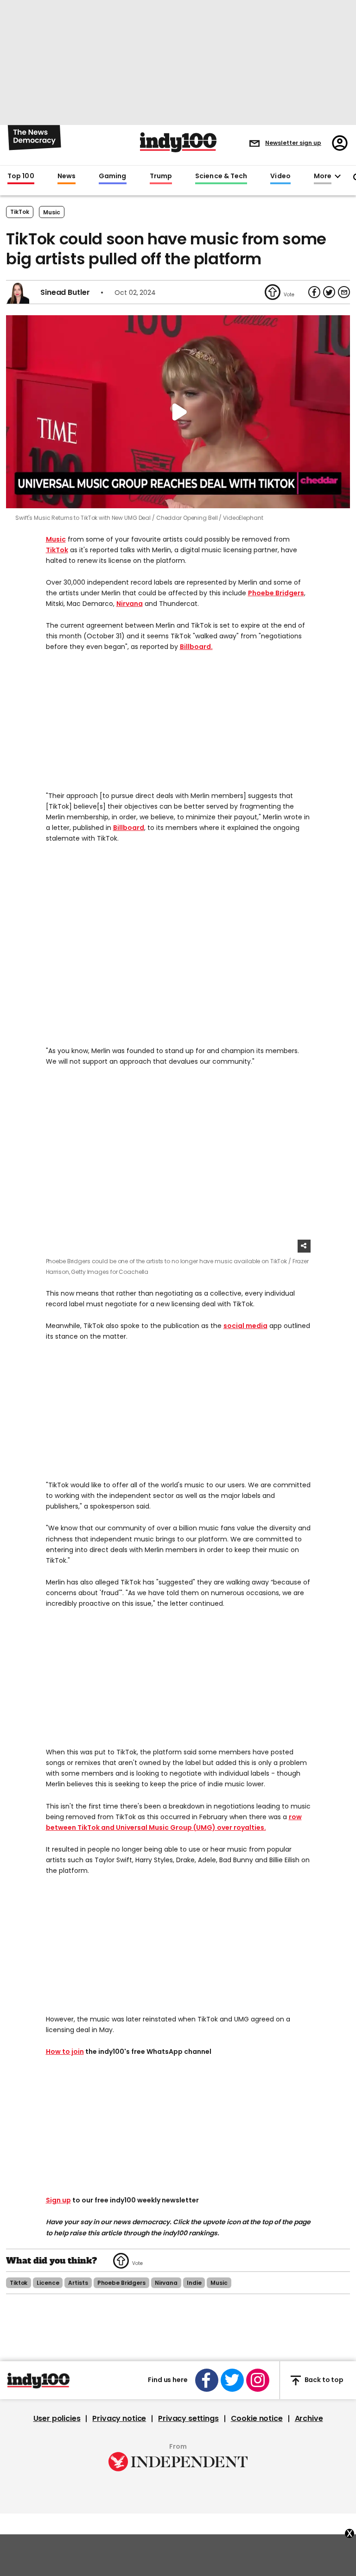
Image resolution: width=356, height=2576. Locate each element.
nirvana (166, 2283)
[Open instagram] (258, 2380)
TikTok (20, 212)
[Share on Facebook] (314, 292)
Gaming (113, 176)
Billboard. (196, 647)
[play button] (178, 412)
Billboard (129, 828)
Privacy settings (188, 2419)
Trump (161, 176)
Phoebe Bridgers (276, 593)
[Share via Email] (344, 292)
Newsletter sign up (293, 143)
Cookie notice (257, 2419)
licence (48, 2283)
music (52, 212)
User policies (57, 2419)
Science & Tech (221, 176)
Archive (309, 2419)
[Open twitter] (232, 2380)
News (67, 176)
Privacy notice (119, 2419)
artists (78, 2283)
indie (194, 2283)
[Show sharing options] (304, 1246)
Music (56, 539)
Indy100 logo (178, 142)
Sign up (58, 2200)
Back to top (324, 2380)
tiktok (19, 2283)
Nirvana (130, 604)
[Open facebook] (207, 2380)
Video (280, 176)
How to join (65, 2052)
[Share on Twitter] (329, 292)
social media (245, 1326)
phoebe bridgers (121, 2283)
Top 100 (21, 176)
